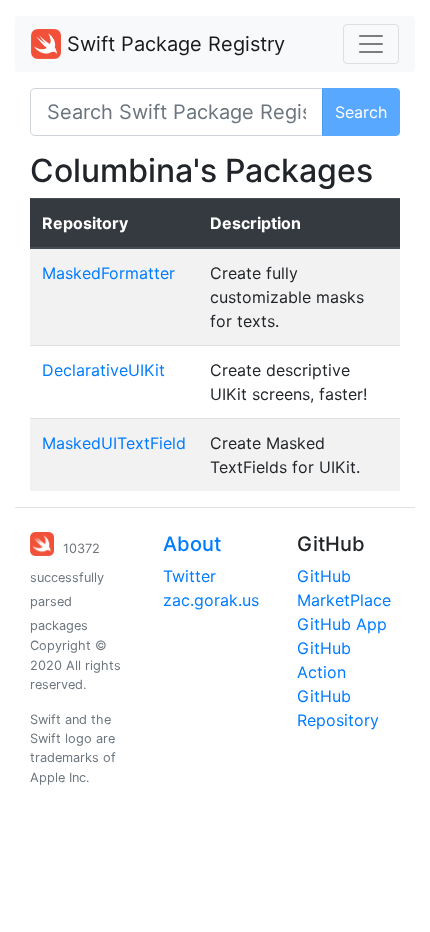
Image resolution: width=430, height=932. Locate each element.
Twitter (189, 576)
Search (361, 112)
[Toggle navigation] (371, 44)
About (192, 544)
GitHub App (342, 624)
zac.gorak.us (211, 600)
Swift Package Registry (173, 44)
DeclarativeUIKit (103, 370)
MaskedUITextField (114, 443)
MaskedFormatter (108, 273)
